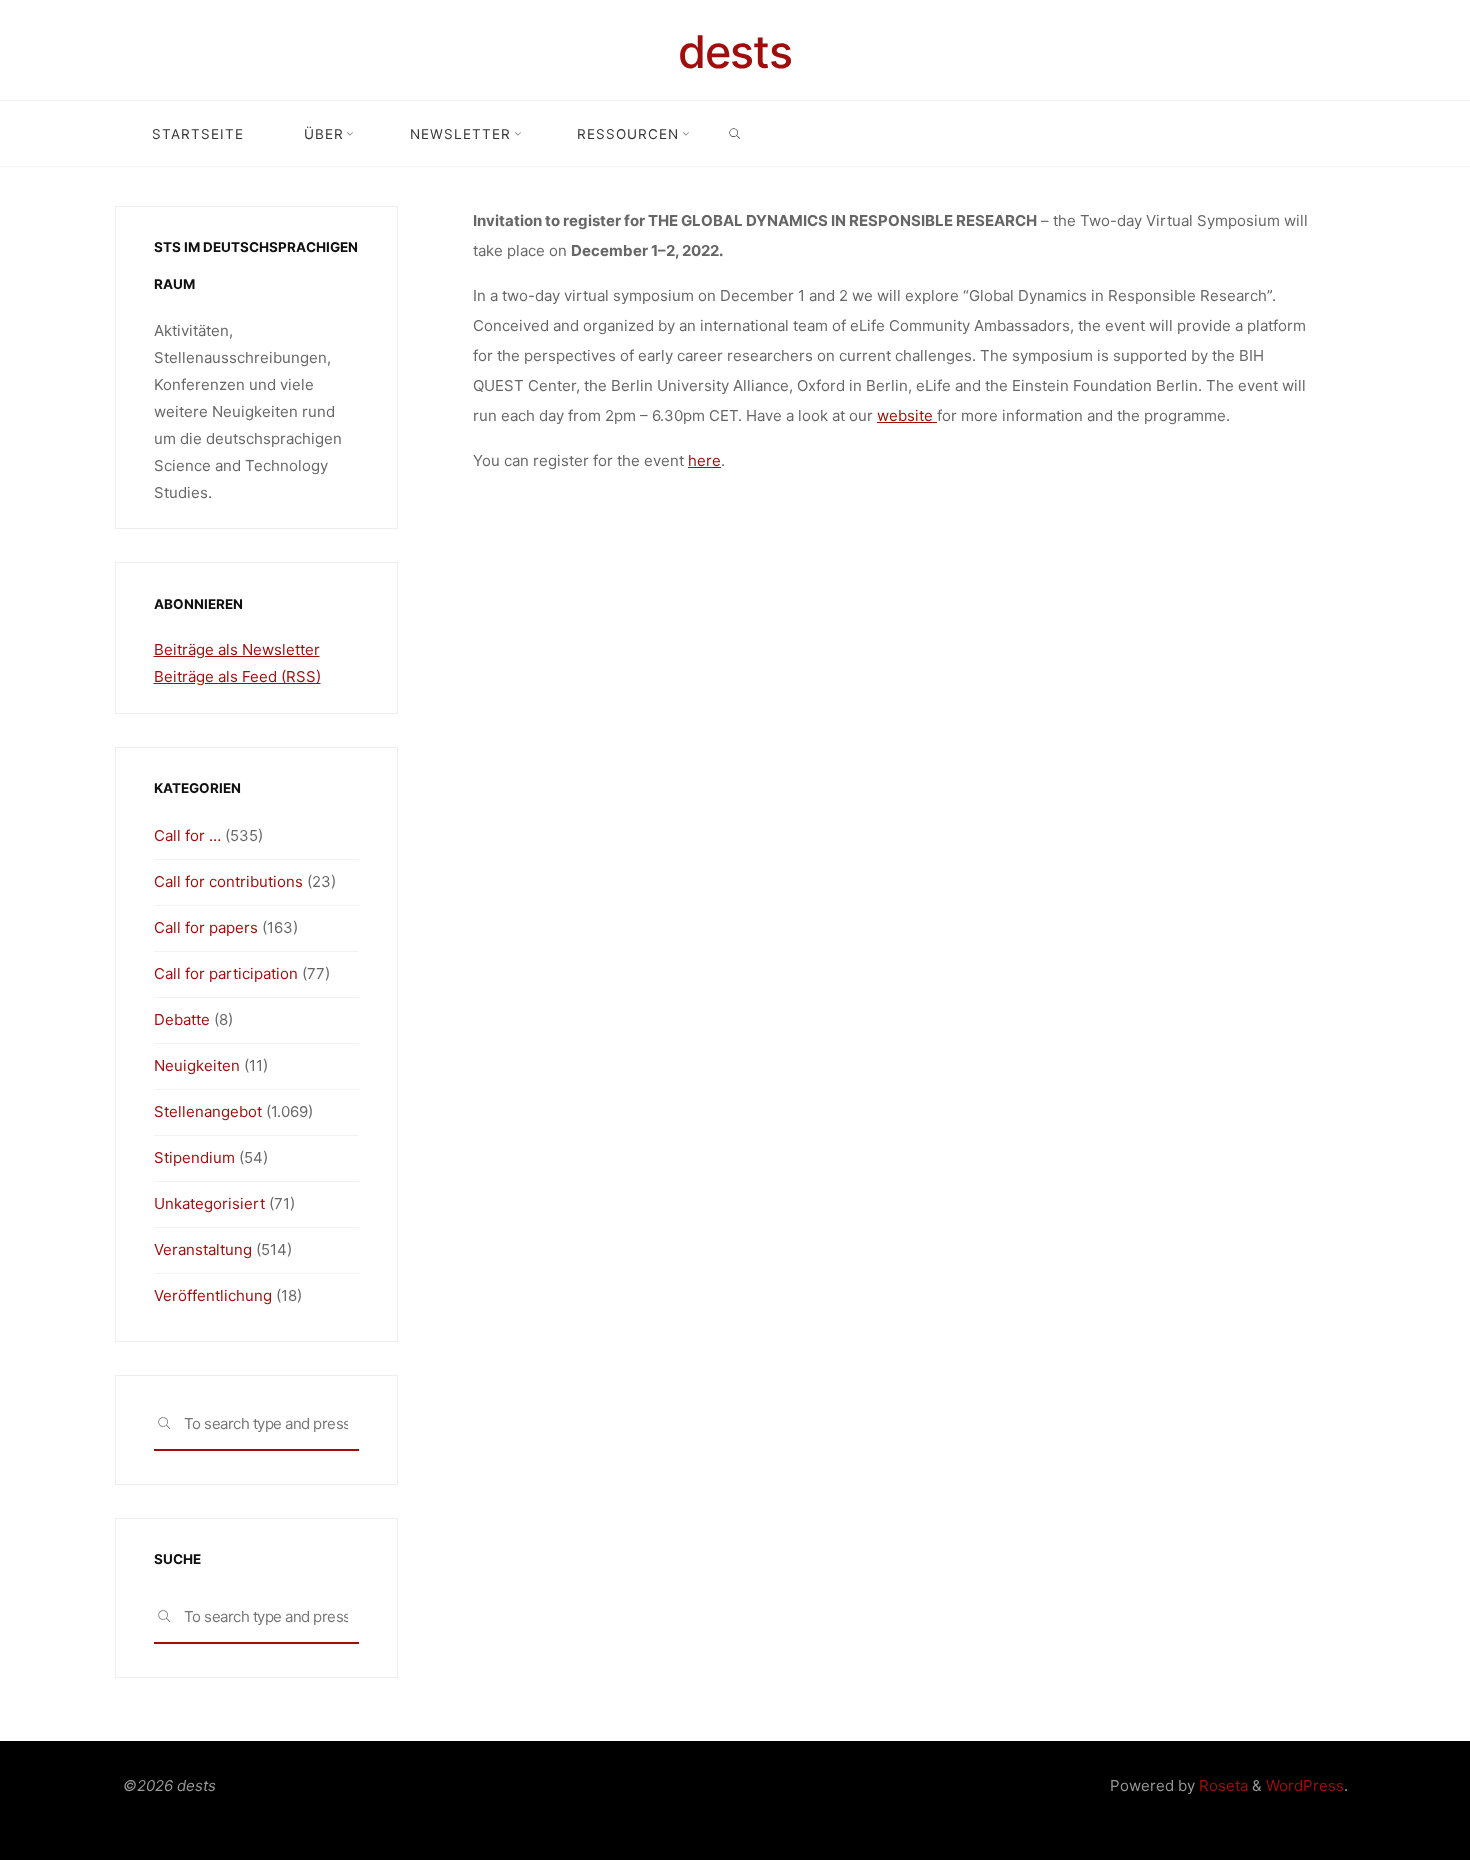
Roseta (1221, 1785)
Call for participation (226, 973)
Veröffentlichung (213, 1295)
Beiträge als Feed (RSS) (237, 676)
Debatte (182, 1019)
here (704, 460)
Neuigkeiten (197, 1065)
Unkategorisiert (209, 1203)
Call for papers (206, 927)
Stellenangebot (208, 1111)
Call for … (187, 835)
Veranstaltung (203, 1249)
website (907, 415)
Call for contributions (228, 881)
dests (735, 51)
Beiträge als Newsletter (237, 649)
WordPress (1305, 1785)
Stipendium (194, 1157)
